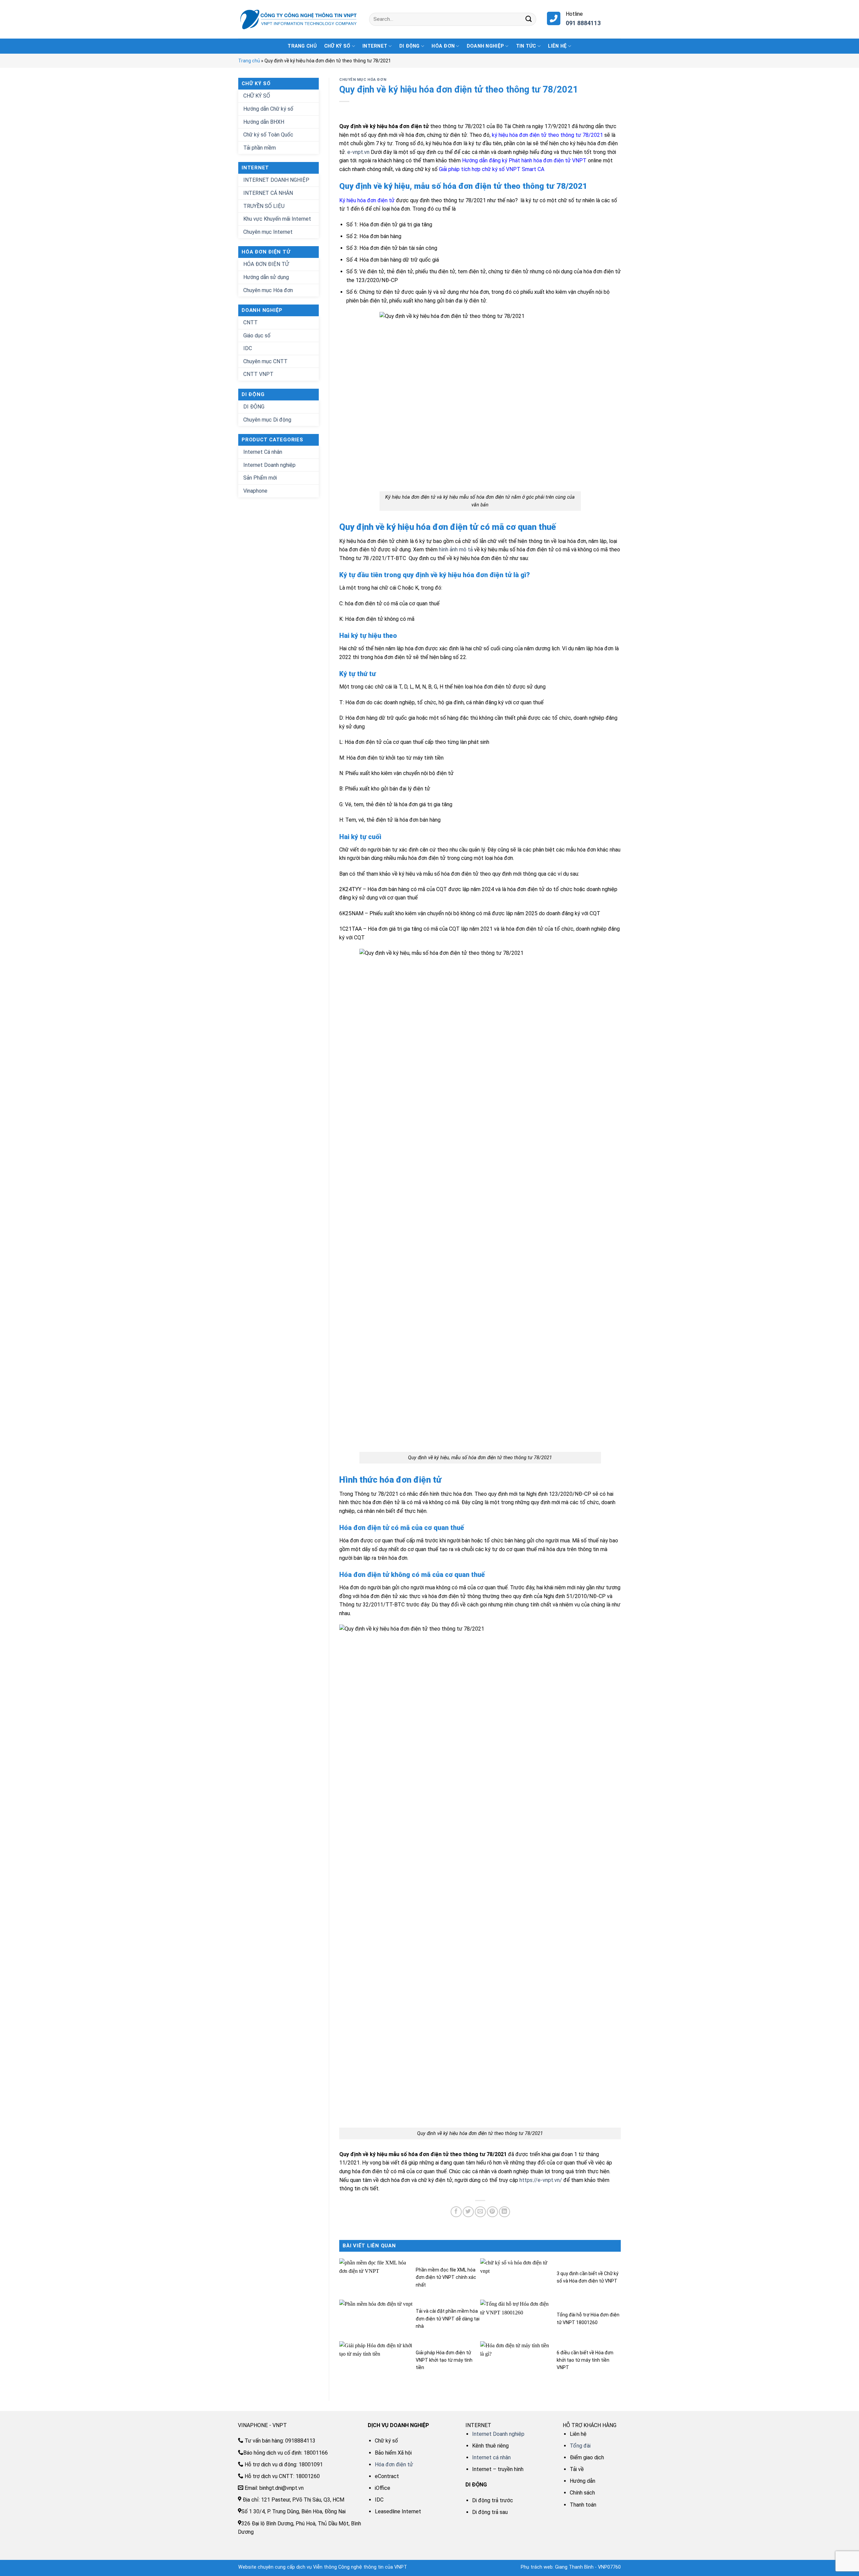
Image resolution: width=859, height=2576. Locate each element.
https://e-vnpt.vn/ (541, 2180)
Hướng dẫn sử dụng (266, 277)
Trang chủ (249, 61)
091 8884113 (583, 23)
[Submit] (529, 19)
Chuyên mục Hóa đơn (268, 290)
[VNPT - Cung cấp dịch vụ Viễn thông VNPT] (299, 19)
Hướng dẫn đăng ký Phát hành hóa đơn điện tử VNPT (524, 160)
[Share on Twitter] (468, 2212)
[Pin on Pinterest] (492, 2212)
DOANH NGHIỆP (485, 46)
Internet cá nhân (491, 2457)
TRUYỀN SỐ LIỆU (264, 206)
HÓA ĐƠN (443, 46)
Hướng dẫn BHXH (264, 122)
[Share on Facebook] (456, 2212)
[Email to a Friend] (480, 2212)
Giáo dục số (257, 336)
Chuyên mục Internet (268, 232)
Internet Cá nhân (263, 452)
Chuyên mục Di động (267, 420)
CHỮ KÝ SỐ (337, 46)
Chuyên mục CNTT (265, 361)
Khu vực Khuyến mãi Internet (277, 219)
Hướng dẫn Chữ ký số (268, 109)
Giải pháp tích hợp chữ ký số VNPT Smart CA (492, 169)
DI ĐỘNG (410, 46)
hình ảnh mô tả (456, 550)
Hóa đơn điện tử (394, 2464)
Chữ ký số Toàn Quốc (268, 135)
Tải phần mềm (260, 148)
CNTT (250, 322)
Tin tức (526, 46)
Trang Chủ (302, 46)
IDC (248, 348)
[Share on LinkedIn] (504, 2212)
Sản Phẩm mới (260, 478)
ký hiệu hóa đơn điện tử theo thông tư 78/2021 (547, 135)
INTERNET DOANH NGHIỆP (276, 180)
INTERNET (375, 46)
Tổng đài (580, 2446)
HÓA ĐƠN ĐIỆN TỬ (266, 264)
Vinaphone (255, 491)
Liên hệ (557, 46)
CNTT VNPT (258, 374)
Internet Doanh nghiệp (269, 465)
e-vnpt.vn (358, 152)
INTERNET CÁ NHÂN (268, 193)
